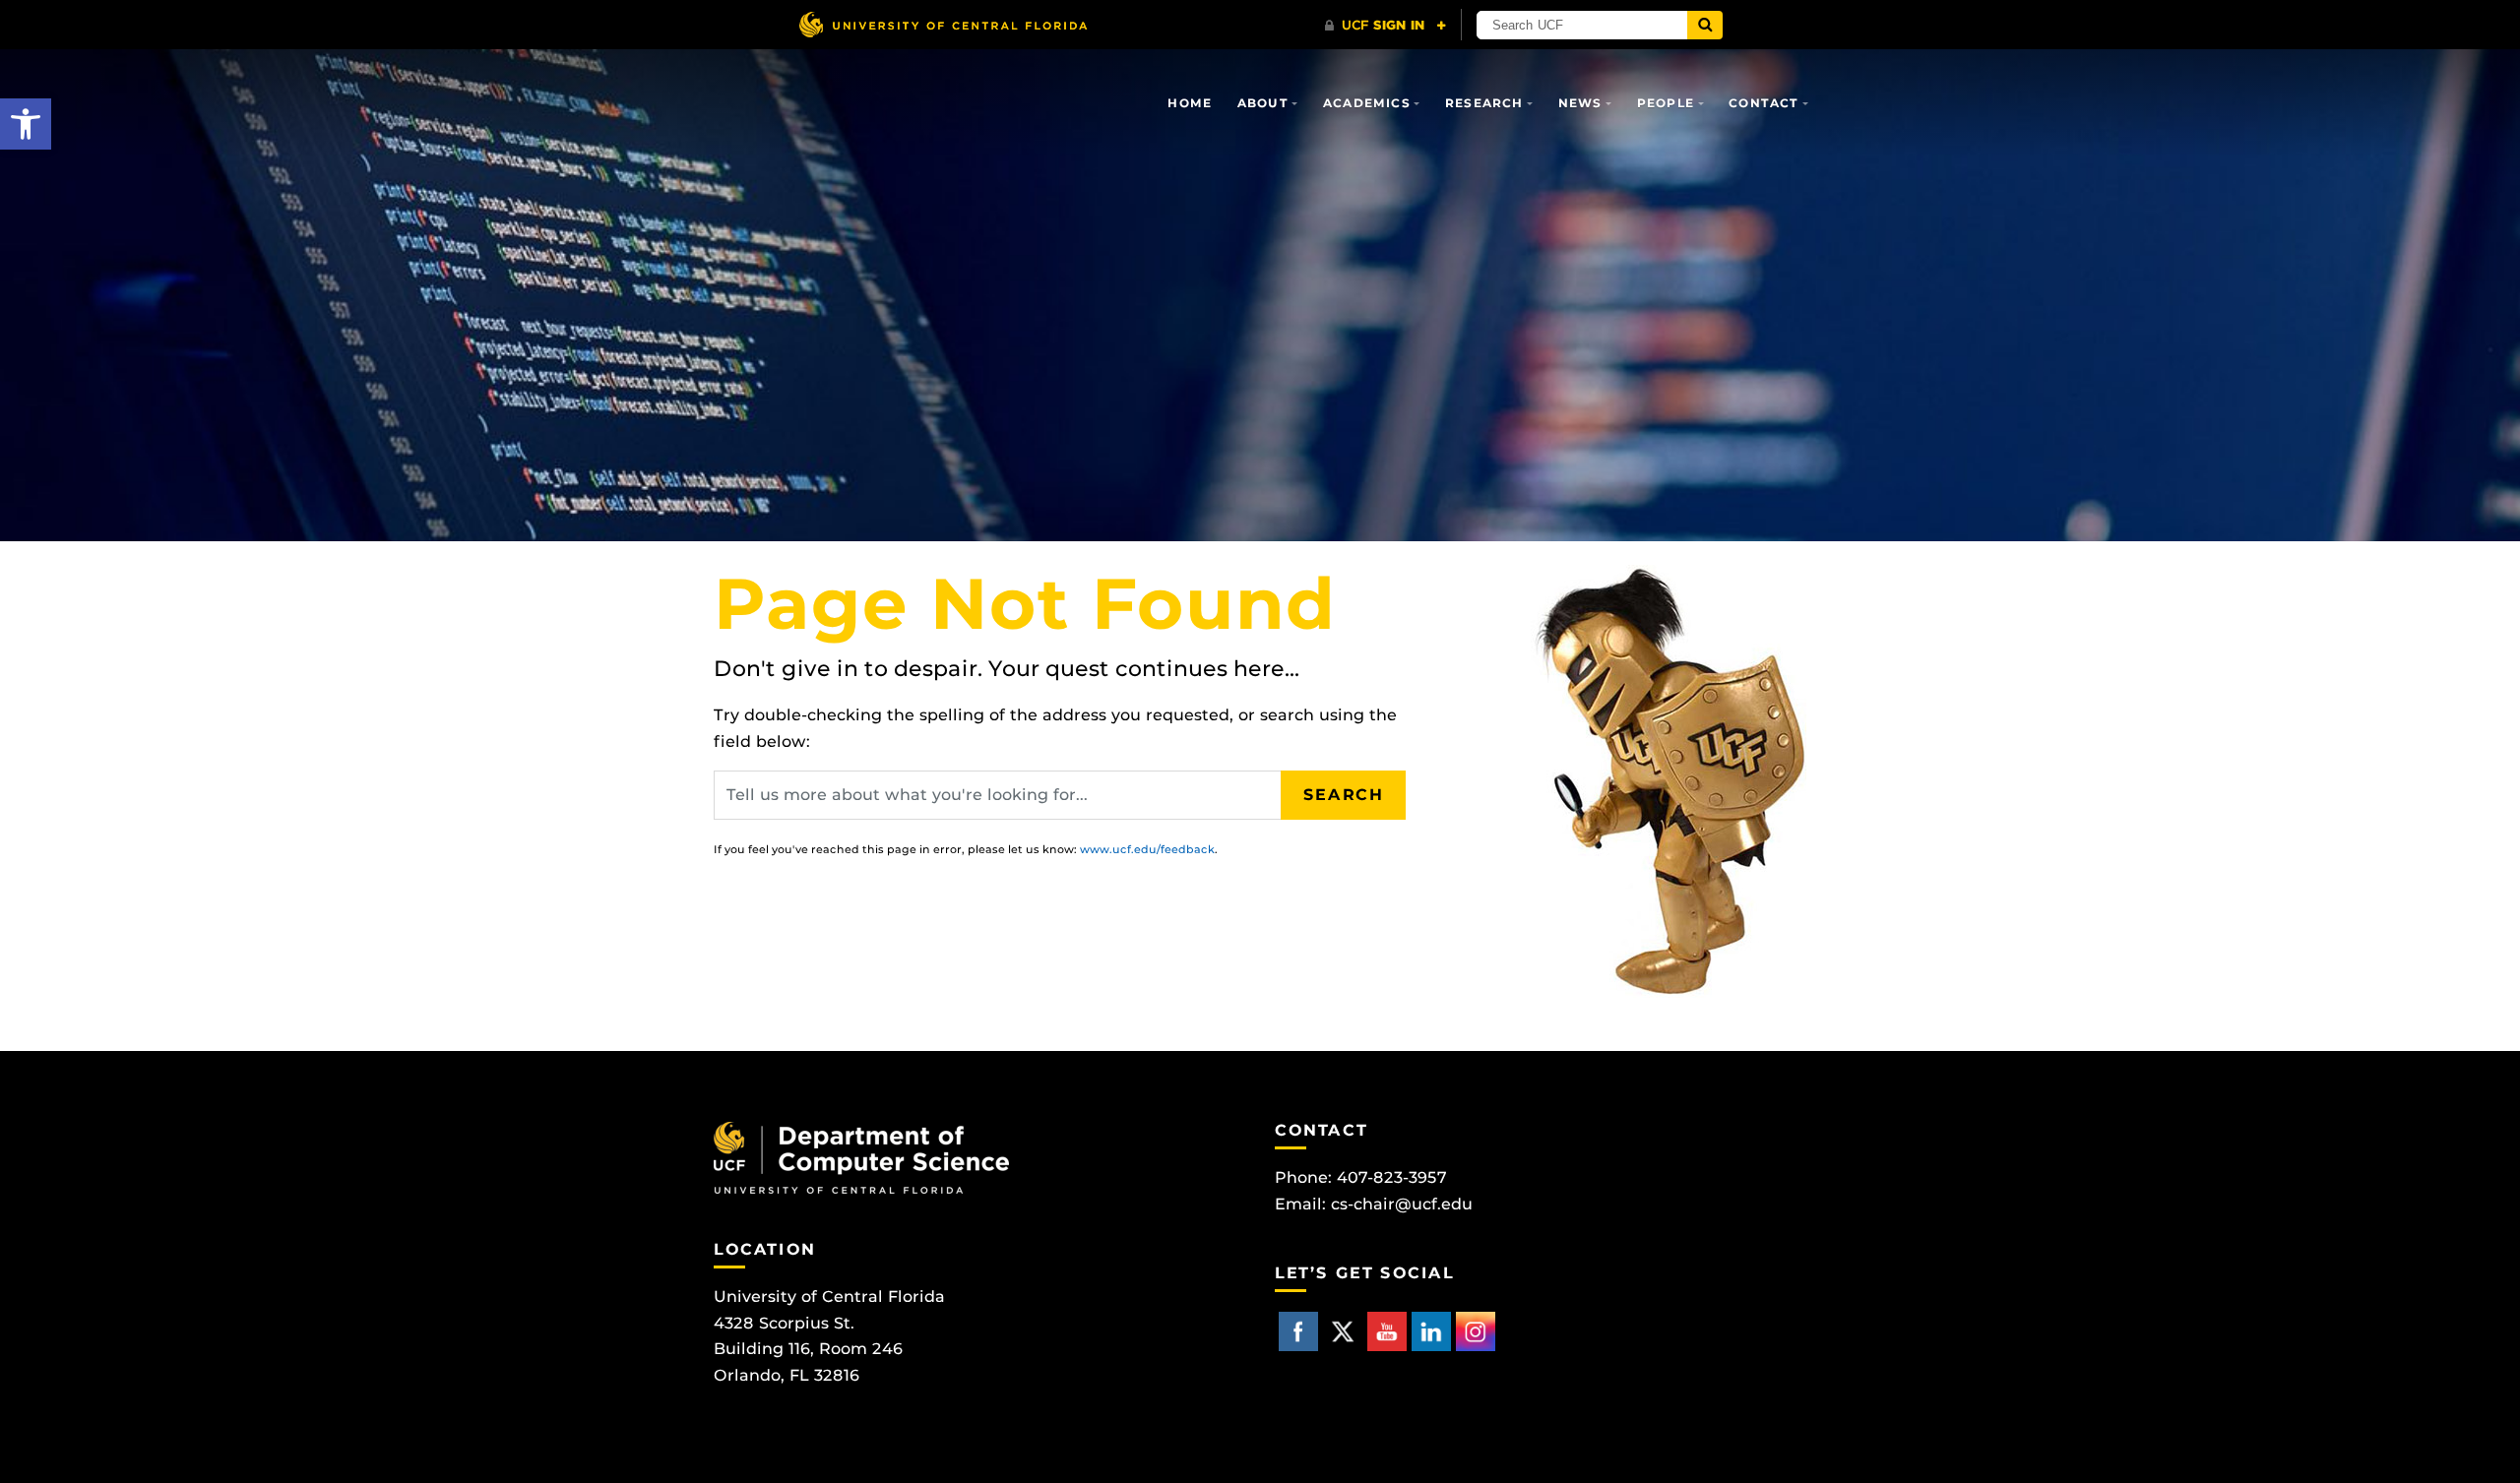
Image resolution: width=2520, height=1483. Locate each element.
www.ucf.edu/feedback (1147, 849)
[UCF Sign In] (1386, 26)
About (1263, 103)
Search (1344, 795)
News (1580, 103)
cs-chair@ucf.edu (1402, 1204)
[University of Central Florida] (943, 24)
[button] (26, 124)
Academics (1367, 103)
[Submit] (1705, 25)
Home (1190, 103)
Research (1484, 103)
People (1666, 103)
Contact (1764, 103)
